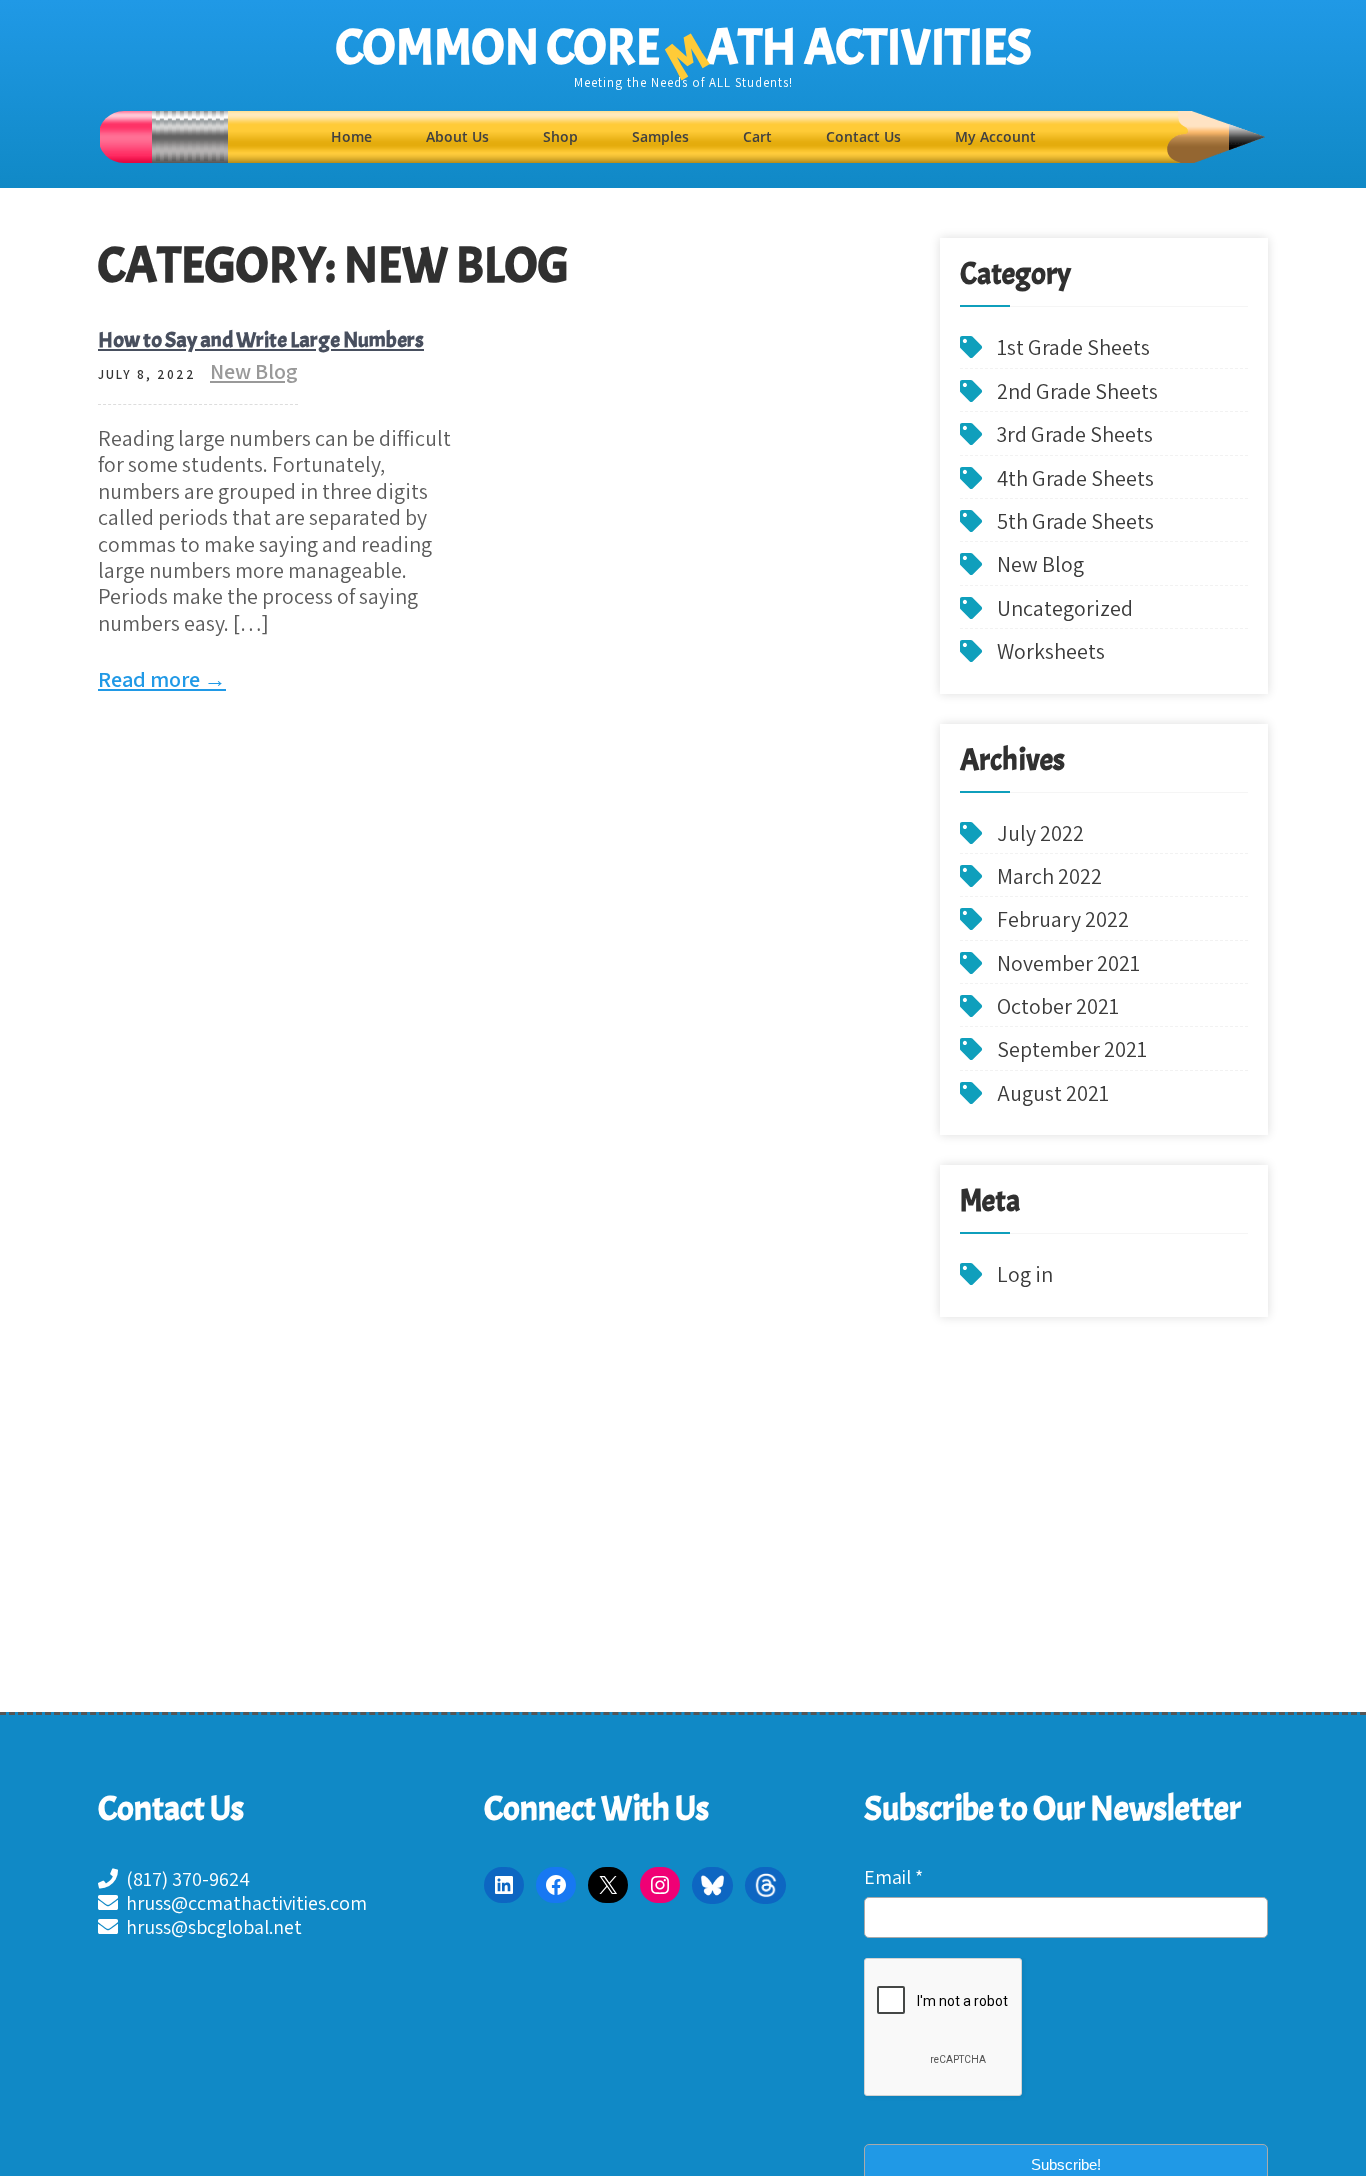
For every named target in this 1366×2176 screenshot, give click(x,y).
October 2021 (1058, 1006)
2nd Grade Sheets (1077, 391)
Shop (560, 136)
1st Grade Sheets (1073, 347)
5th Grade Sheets (1075, 521)
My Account (995, 136)
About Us (457, 136)
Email (893, 1877)
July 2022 (1040, 833)
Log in (1025, 1274)
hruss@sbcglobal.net (210, 1927)
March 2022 (1049, 876)
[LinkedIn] (504, 1885)
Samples (660, 136)
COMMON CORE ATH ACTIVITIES (683, 47)
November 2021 (1068, 963)
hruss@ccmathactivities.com (242, 1903)
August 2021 (1053, 1093)
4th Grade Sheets (1075, 478)
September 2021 (1072, 1049)
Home (351, 136)
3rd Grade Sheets (1075, 434)
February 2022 (1063, 919)
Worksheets (1051, 651)
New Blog (254, 371)
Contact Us (863, 136)
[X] (608, 1885)
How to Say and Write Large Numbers (261, 340)
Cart (757, 136)
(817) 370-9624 (184, 1879)
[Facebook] (556, 1885)
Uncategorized (1065, 608)
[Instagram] (660, 1885)
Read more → (162, 679)
